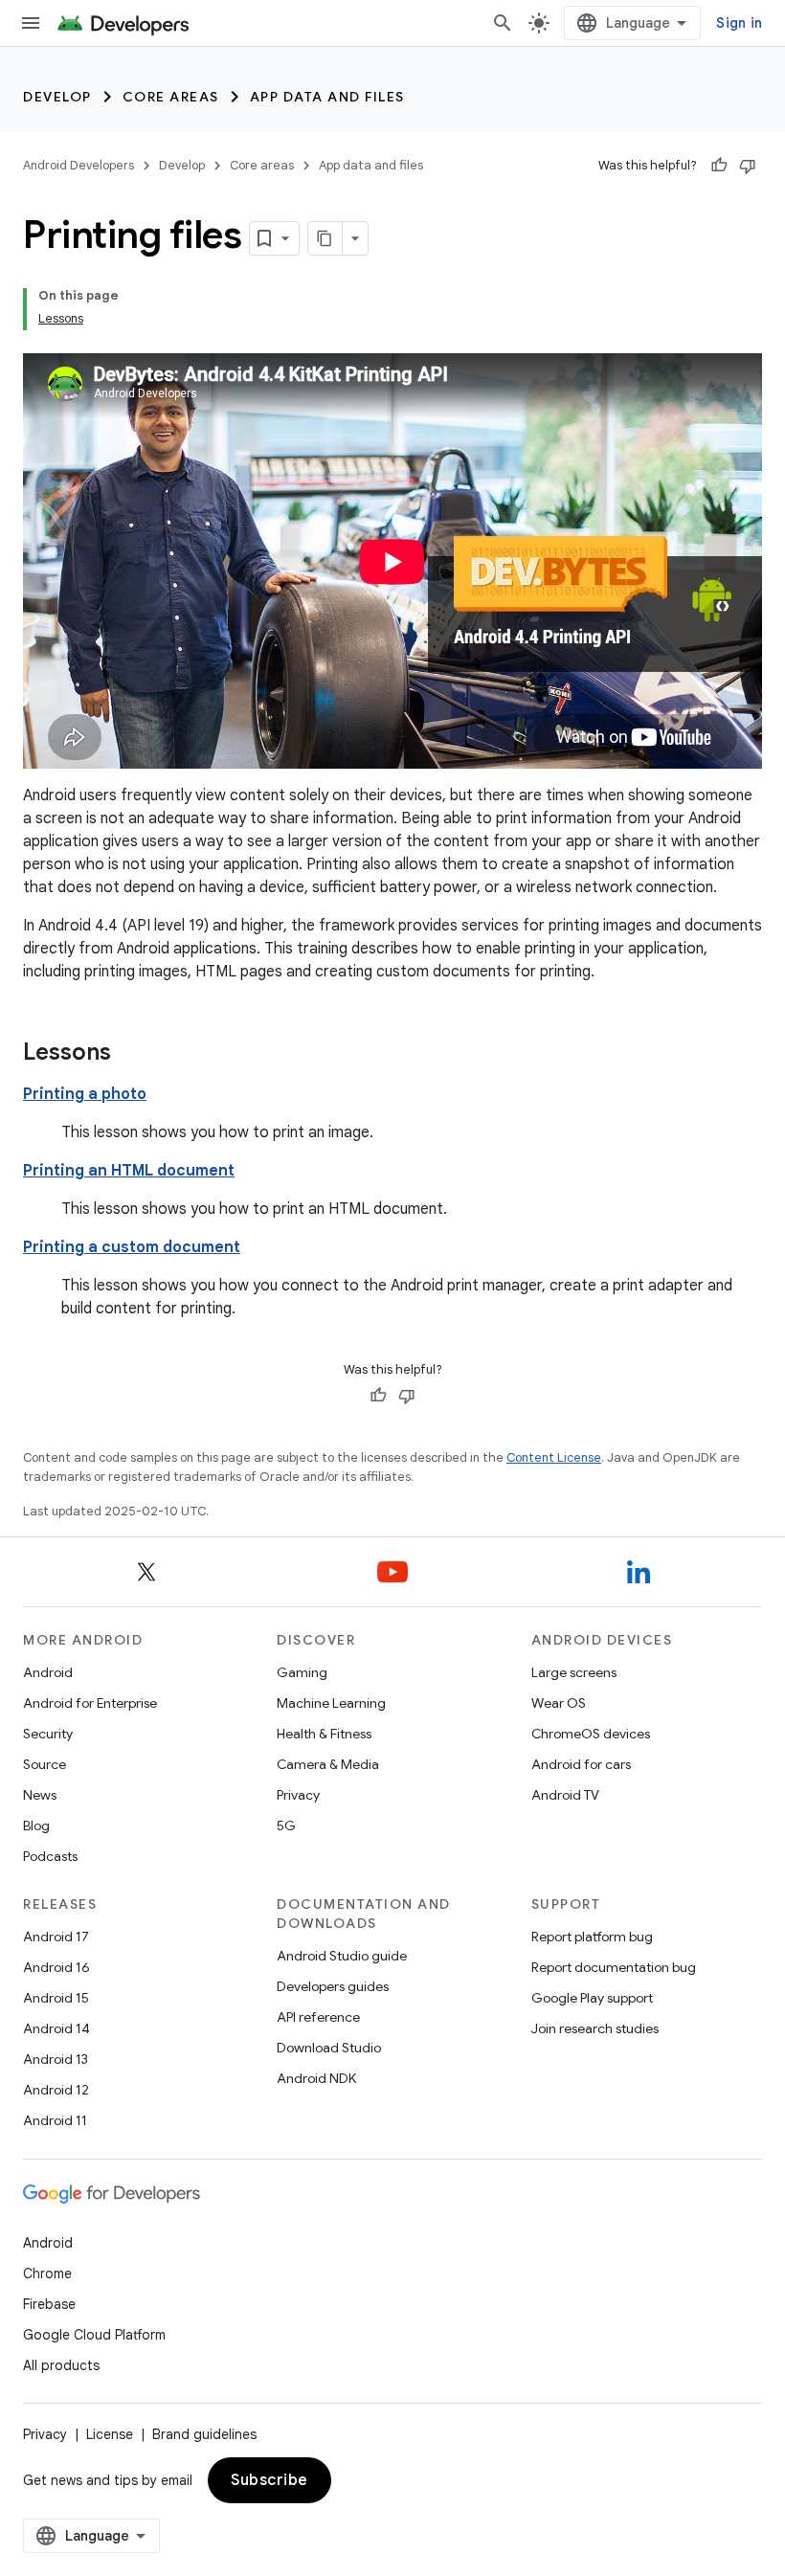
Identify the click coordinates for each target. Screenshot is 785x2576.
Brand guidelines (204, 2434)
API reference (318, 2017)
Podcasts (50, 1856)
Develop (57, 97)
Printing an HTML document (129, 1171)
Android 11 (55, 2120)
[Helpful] (719, 166)
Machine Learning (331, 1703)
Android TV (565, 1795)
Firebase (49, 2304)
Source (45, 1764)
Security (48, 1734)
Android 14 (56, 2028)
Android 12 (56, 2090)
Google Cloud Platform (94, 2335)
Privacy (298, 1795)
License (110, 2434)
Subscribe (269, 2480)
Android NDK (316, 2078)
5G (286, 1826)
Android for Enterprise (90, 1703)
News (40, 1795)
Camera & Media (328, 1764)
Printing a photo (85, 1094)
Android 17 (56, 1937)
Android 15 (56, 1998)
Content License (554, 1457)
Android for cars (581, 1764)
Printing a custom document (132, 1247)
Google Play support (592, 1998)
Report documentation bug (614, 1967)
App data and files (327, 97)
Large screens (574, 1672)
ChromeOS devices (591, 1734)
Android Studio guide (342, 1956)
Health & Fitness (324, 1734)
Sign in (739, 23)
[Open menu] (31, 23)
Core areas (171, 97)
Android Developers (78, 165)
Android (48, 1672)
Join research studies (595, 2028)
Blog (36, 1826)
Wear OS (559, 1703)
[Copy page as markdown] (325, 238)
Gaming (302, 1672)
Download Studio (329, 2048)
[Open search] (503, 23)
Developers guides (333, 1986)
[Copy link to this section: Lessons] (130, 1054)
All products (61, 2365)
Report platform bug (592, 1937)
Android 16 (56, 1967)
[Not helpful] (748, 166)
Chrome (47, 2274)
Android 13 (56, 2059)
